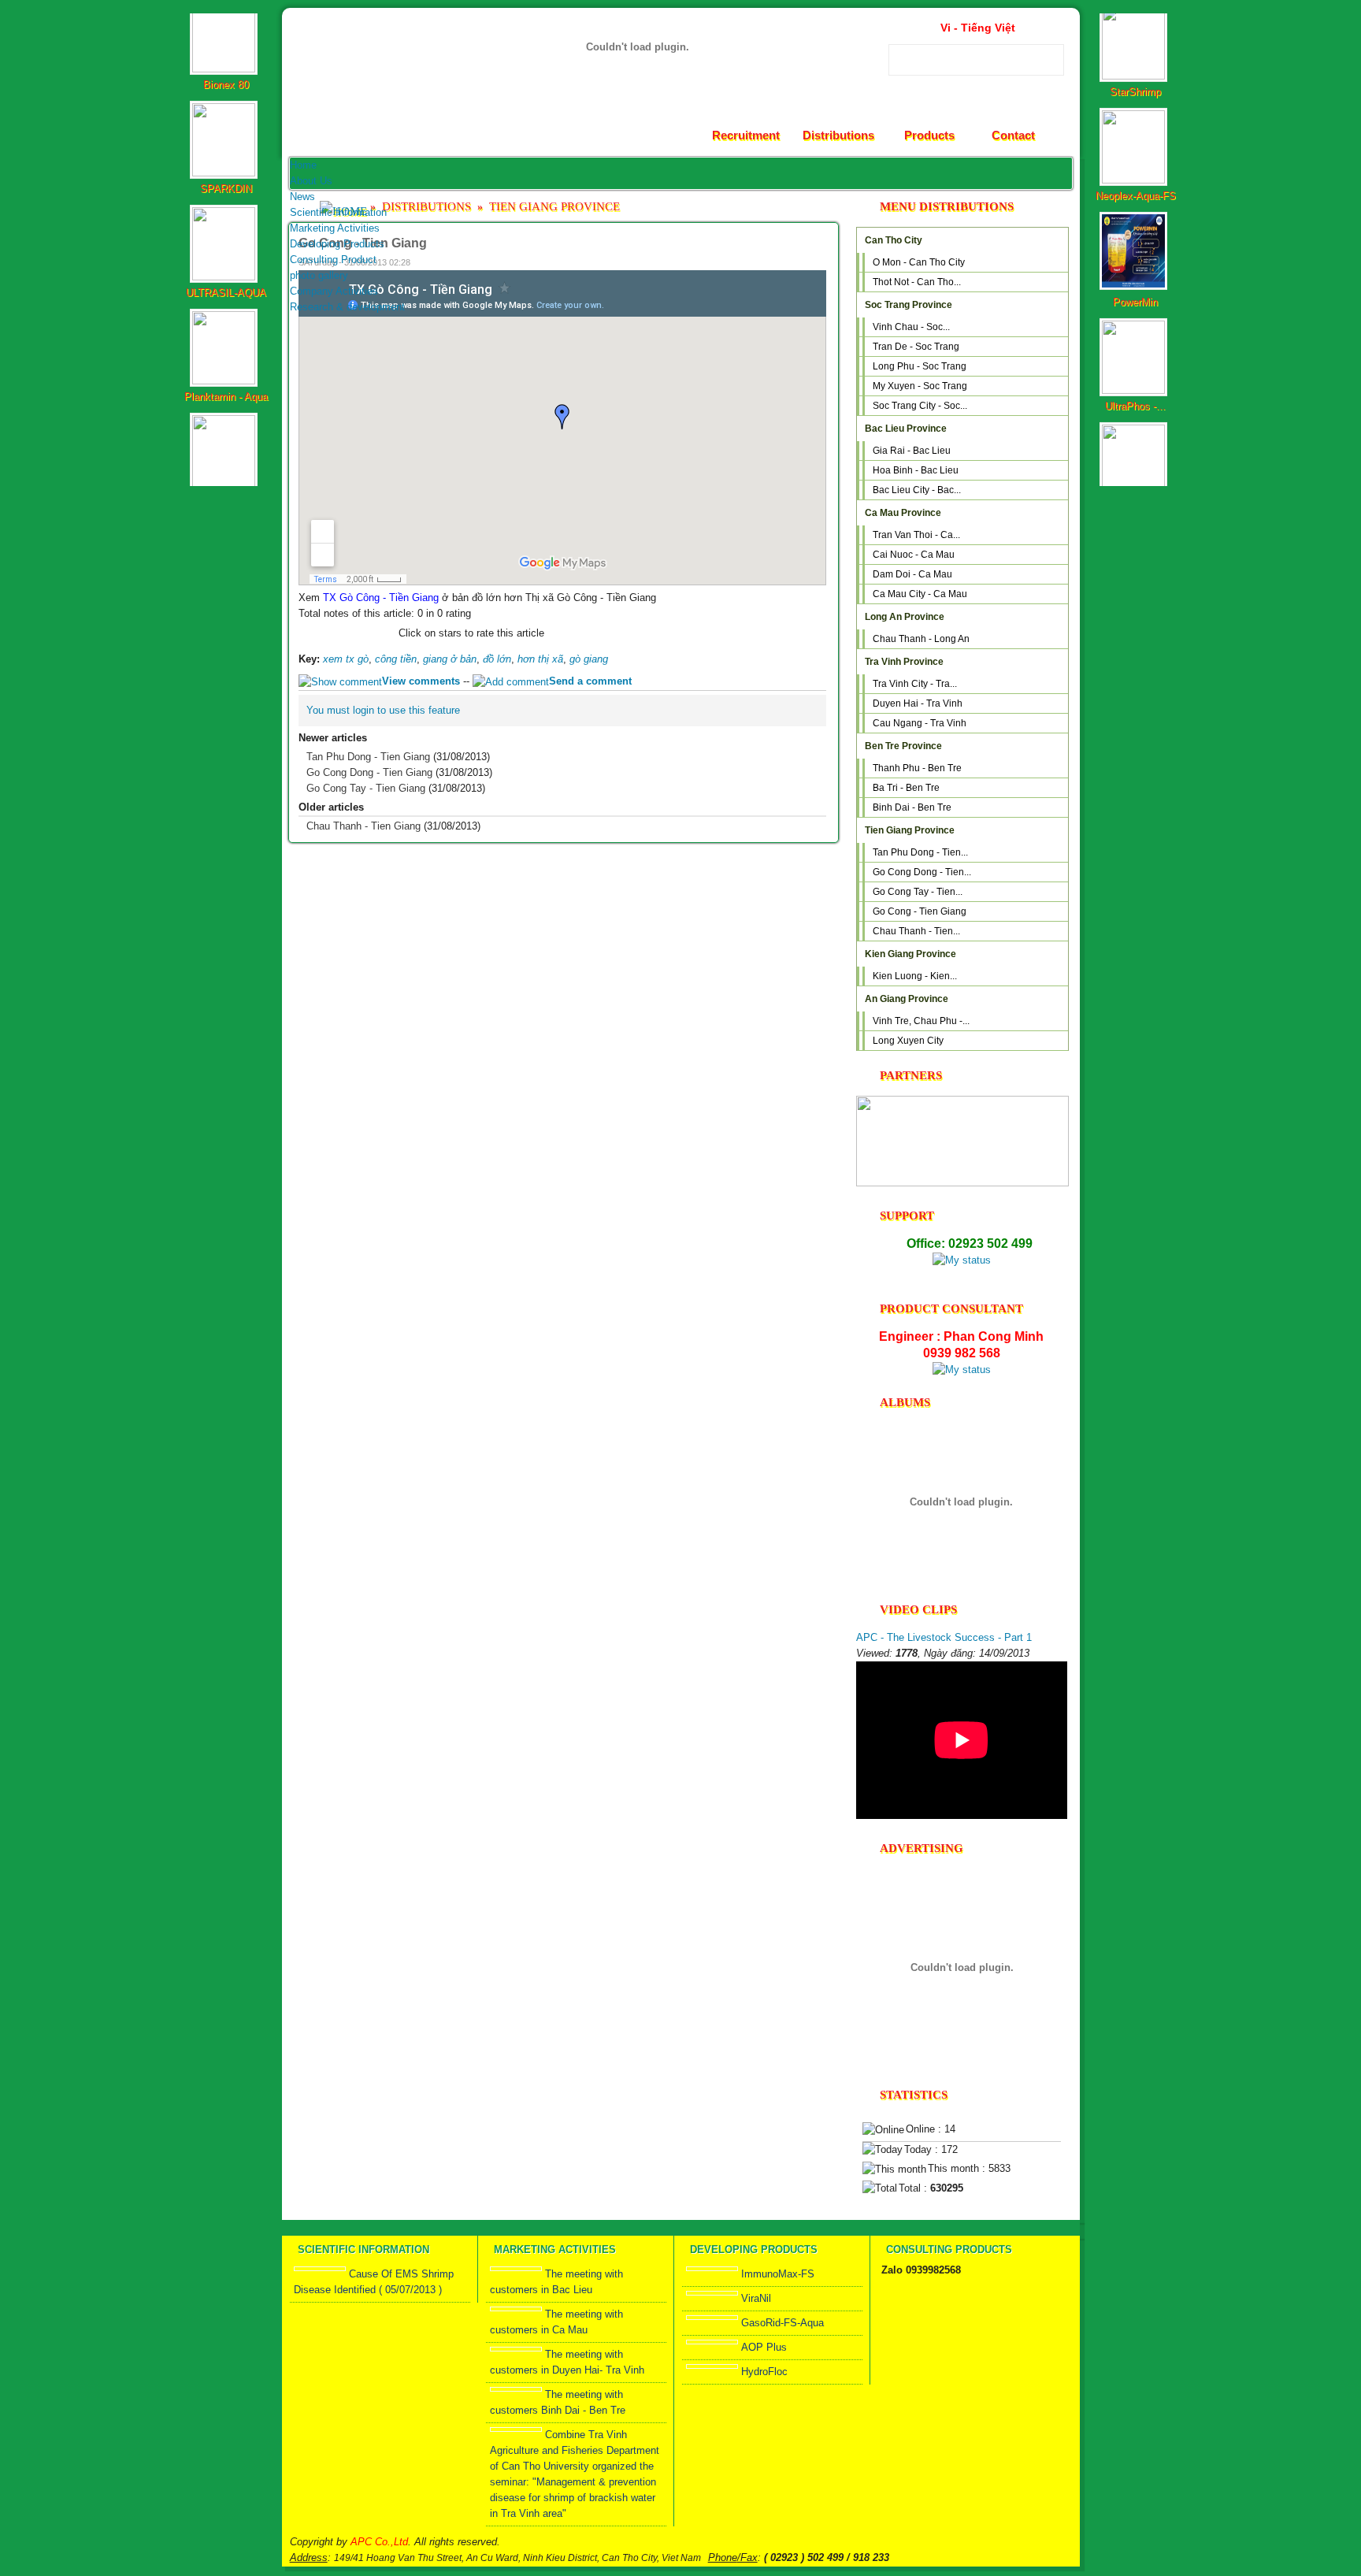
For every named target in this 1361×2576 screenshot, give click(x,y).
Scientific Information (338, 212)
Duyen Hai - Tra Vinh (918, 703)
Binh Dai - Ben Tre (912, 807)
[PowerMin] (1135, 223)
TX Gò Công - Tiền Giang (381, 598)
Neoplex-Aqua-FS (1136, 132)
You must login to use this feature (383, 710)
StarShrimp (1135, 28)
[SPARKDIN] (226, 109)
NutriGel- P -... (1136, 446)
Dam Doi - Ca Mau (912, 574)
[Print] (799, 261)
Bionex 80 (226, 21)
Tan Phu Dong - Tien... (920, 852)
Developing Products (337, 244)
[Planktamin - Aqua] (226, 317)
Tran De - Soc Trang (916, 347)
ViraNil (756, 2298)
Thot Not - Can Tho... (917, 282)
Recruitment (746, 135)
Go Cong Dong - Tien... (922, 872)
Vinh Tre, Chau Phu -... (921, 1021)
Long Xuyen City (908, 1041)
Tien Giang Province (554, 206)
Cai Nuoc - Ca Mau (914, 555)
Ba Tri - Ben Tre (906, 788)
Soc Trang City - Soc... (920, 406)
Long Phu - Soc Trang (920, 366)
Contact (1013, 135)
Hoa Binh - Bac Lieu (916, 470)
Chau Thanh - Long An (921, 639)
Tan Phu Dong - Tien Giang (368, 757)
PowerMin (1135, 238)
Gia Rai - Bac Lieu (912, 451)
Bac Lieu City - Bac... (917, 490)
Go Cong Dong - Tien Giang (369, 772)
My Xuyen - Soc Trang (920, 386)
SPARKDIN (226, 125)
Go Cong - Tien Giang (920, 911)
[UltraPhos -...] (1135, 327)
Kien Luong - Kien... (915, 976)
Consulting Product (333, 260)
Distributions (838, 135)
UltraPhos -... (1135, 342)
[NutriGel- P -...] (1135, 431)
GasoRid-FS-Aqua (782, 2323)
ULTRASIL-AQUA (226, 229)
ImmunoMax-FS (778, 2274)
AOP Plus (764, 2347)
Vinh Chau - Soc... (911, 327)
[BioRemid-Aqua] (226, 421)
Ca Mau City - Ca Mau (920, 594)
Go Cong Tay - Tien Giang (366, 788)
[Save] (820, 261)
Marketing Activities (335, 228)
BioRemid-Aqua (226, 437)
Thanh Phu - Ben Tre (917, 768)
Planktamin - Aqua (226, 333)
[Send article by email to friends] (779, 261)
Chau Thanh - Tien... (916, 931)
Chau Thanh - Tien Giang (363, 826)
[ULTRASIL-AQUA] (226, 213)
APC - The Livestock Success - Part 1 (944, 1637)
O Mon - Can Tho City (919, 262)
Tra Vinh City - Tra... (915, 684)
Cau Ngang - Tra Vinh (920, 723)
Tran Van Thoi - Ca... (916, 535)
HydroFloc (764, 2372)
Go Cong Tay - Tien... (918, 892)
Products (929, 135)
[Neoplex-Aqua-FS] (1135, 116)
